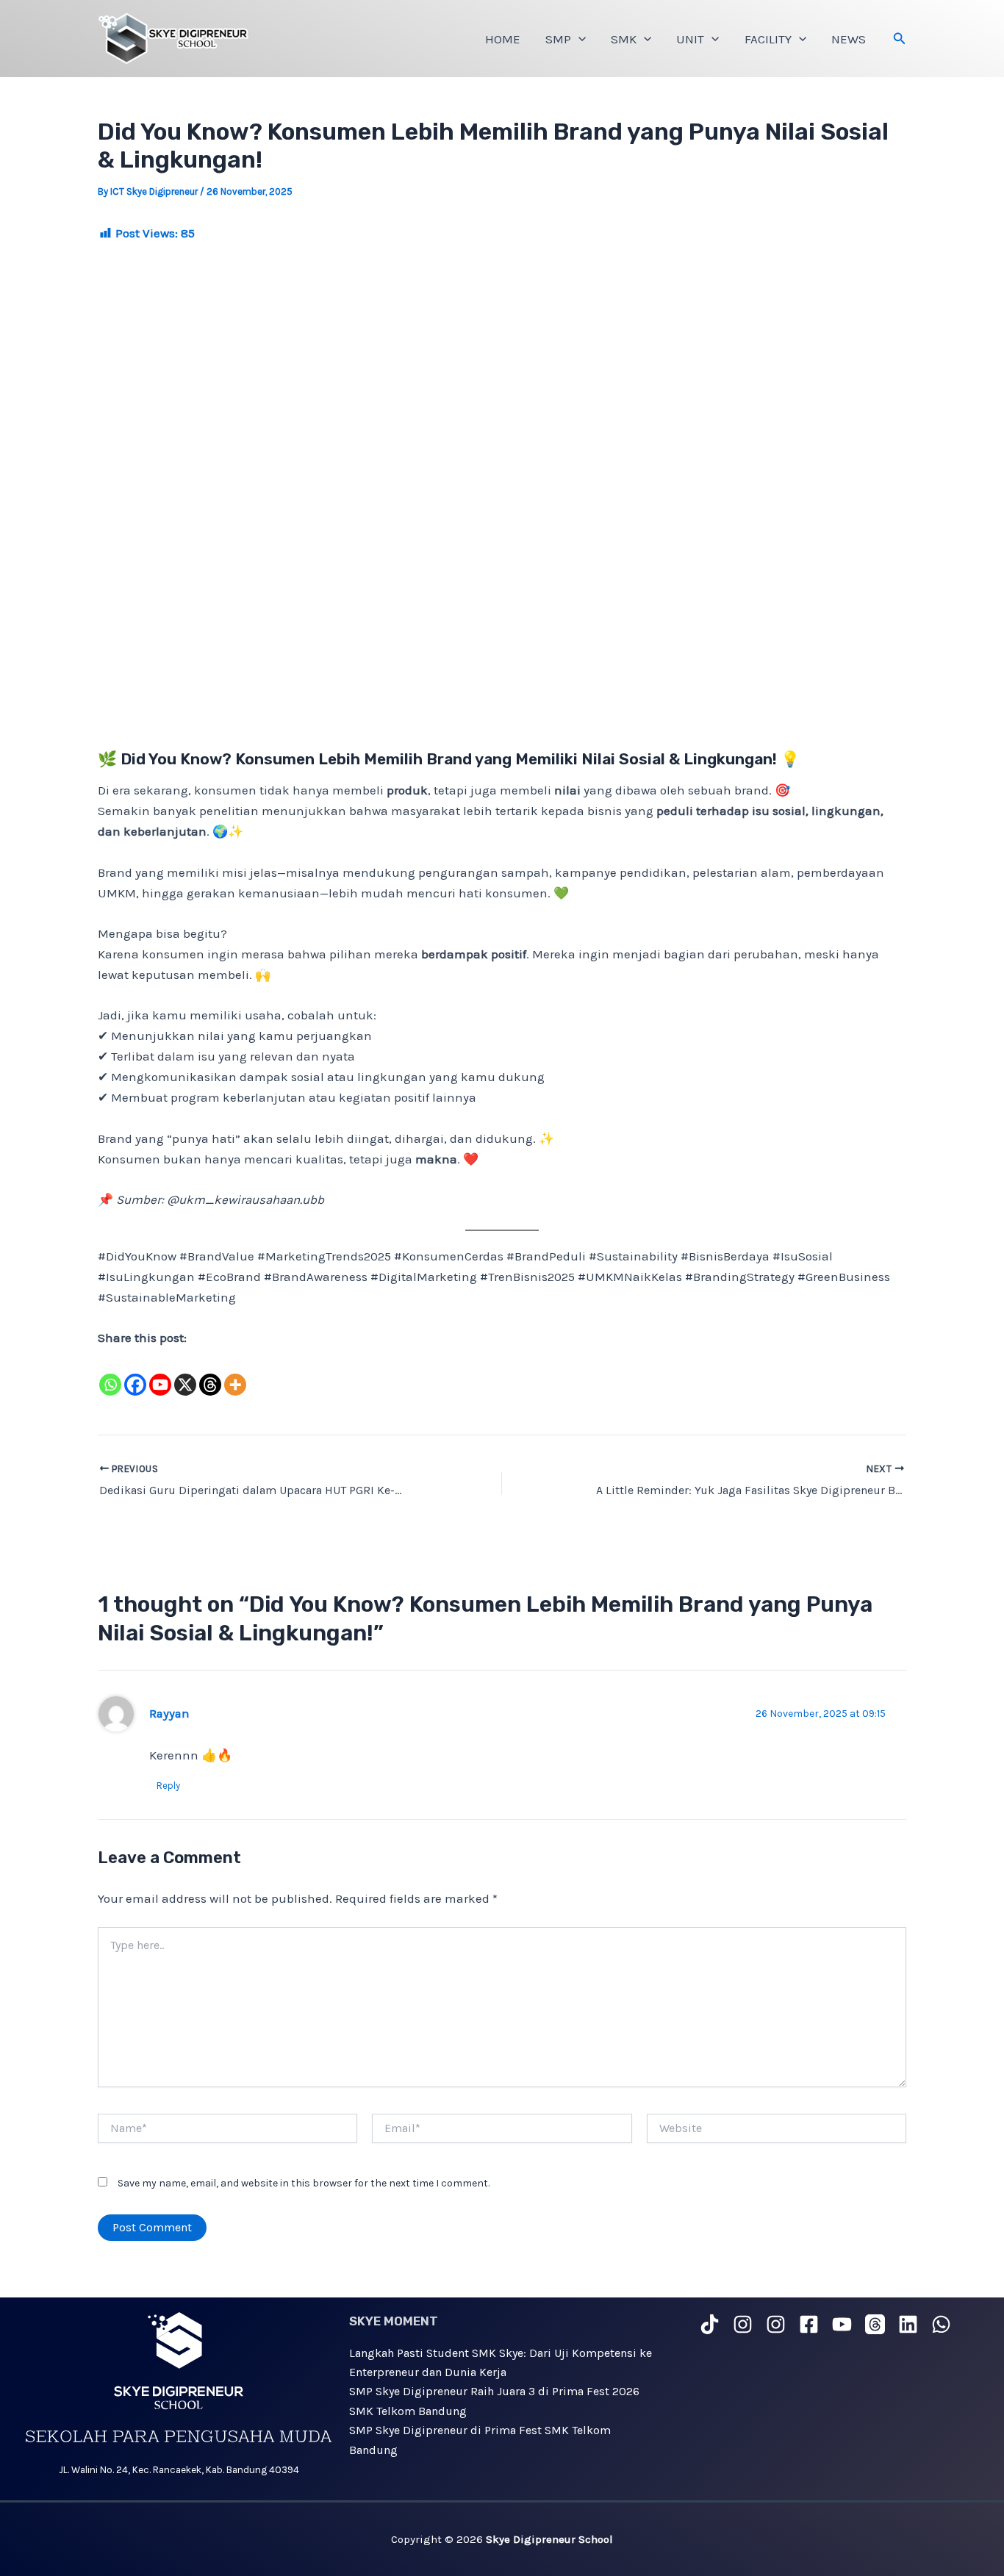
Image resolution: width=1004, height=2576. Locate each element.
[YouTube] (842, 2324)
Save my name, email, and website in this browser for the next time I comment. (304, 2183)
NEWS (849, 39)
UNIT (690, 39)
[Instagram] (743, 2324)
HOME (503, 39)
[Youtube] (160, 1374)
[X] (185, 1374)
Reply (168, 1786)
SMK (624, 39)
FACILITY (768, 39)
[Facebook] (135, 1374)
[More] (235, 1374)
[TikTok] (710, 2324)
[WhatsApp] (941, 2324)
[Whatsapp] (110, 1374)
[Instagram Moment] (776, 2324)
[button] (578, 39)
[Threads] (210, 1374)
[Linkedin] (908, 2324)
